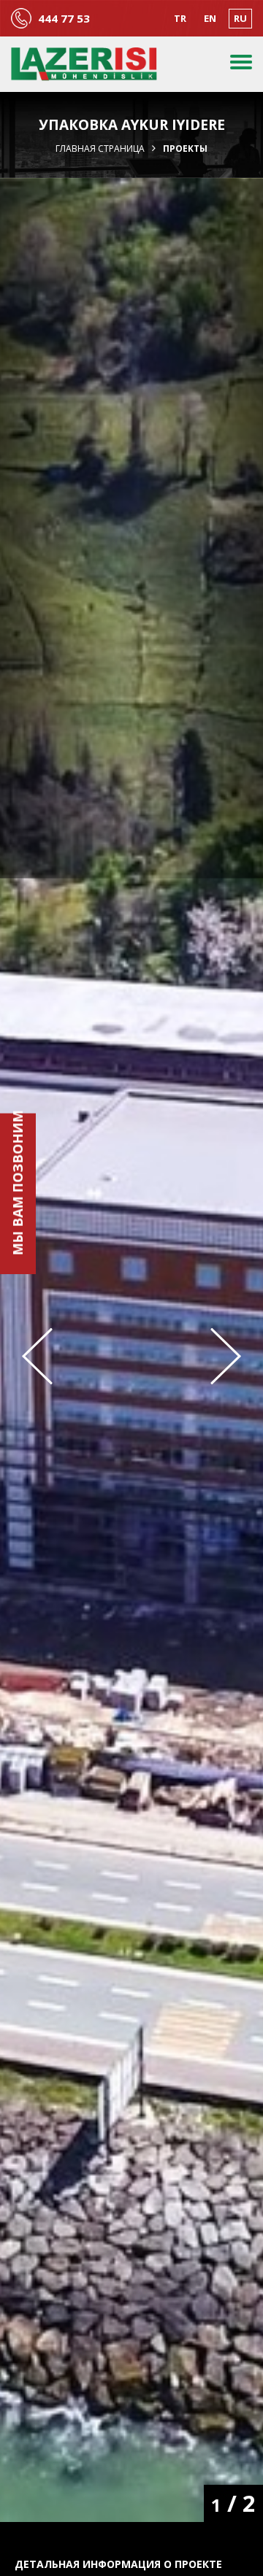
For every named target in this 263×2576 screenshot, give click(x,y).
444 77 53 (64, 19)
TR (180, 18)
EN (210, 18)
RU (240, 18)
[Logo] (84, 64)
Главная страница (100, 149)
